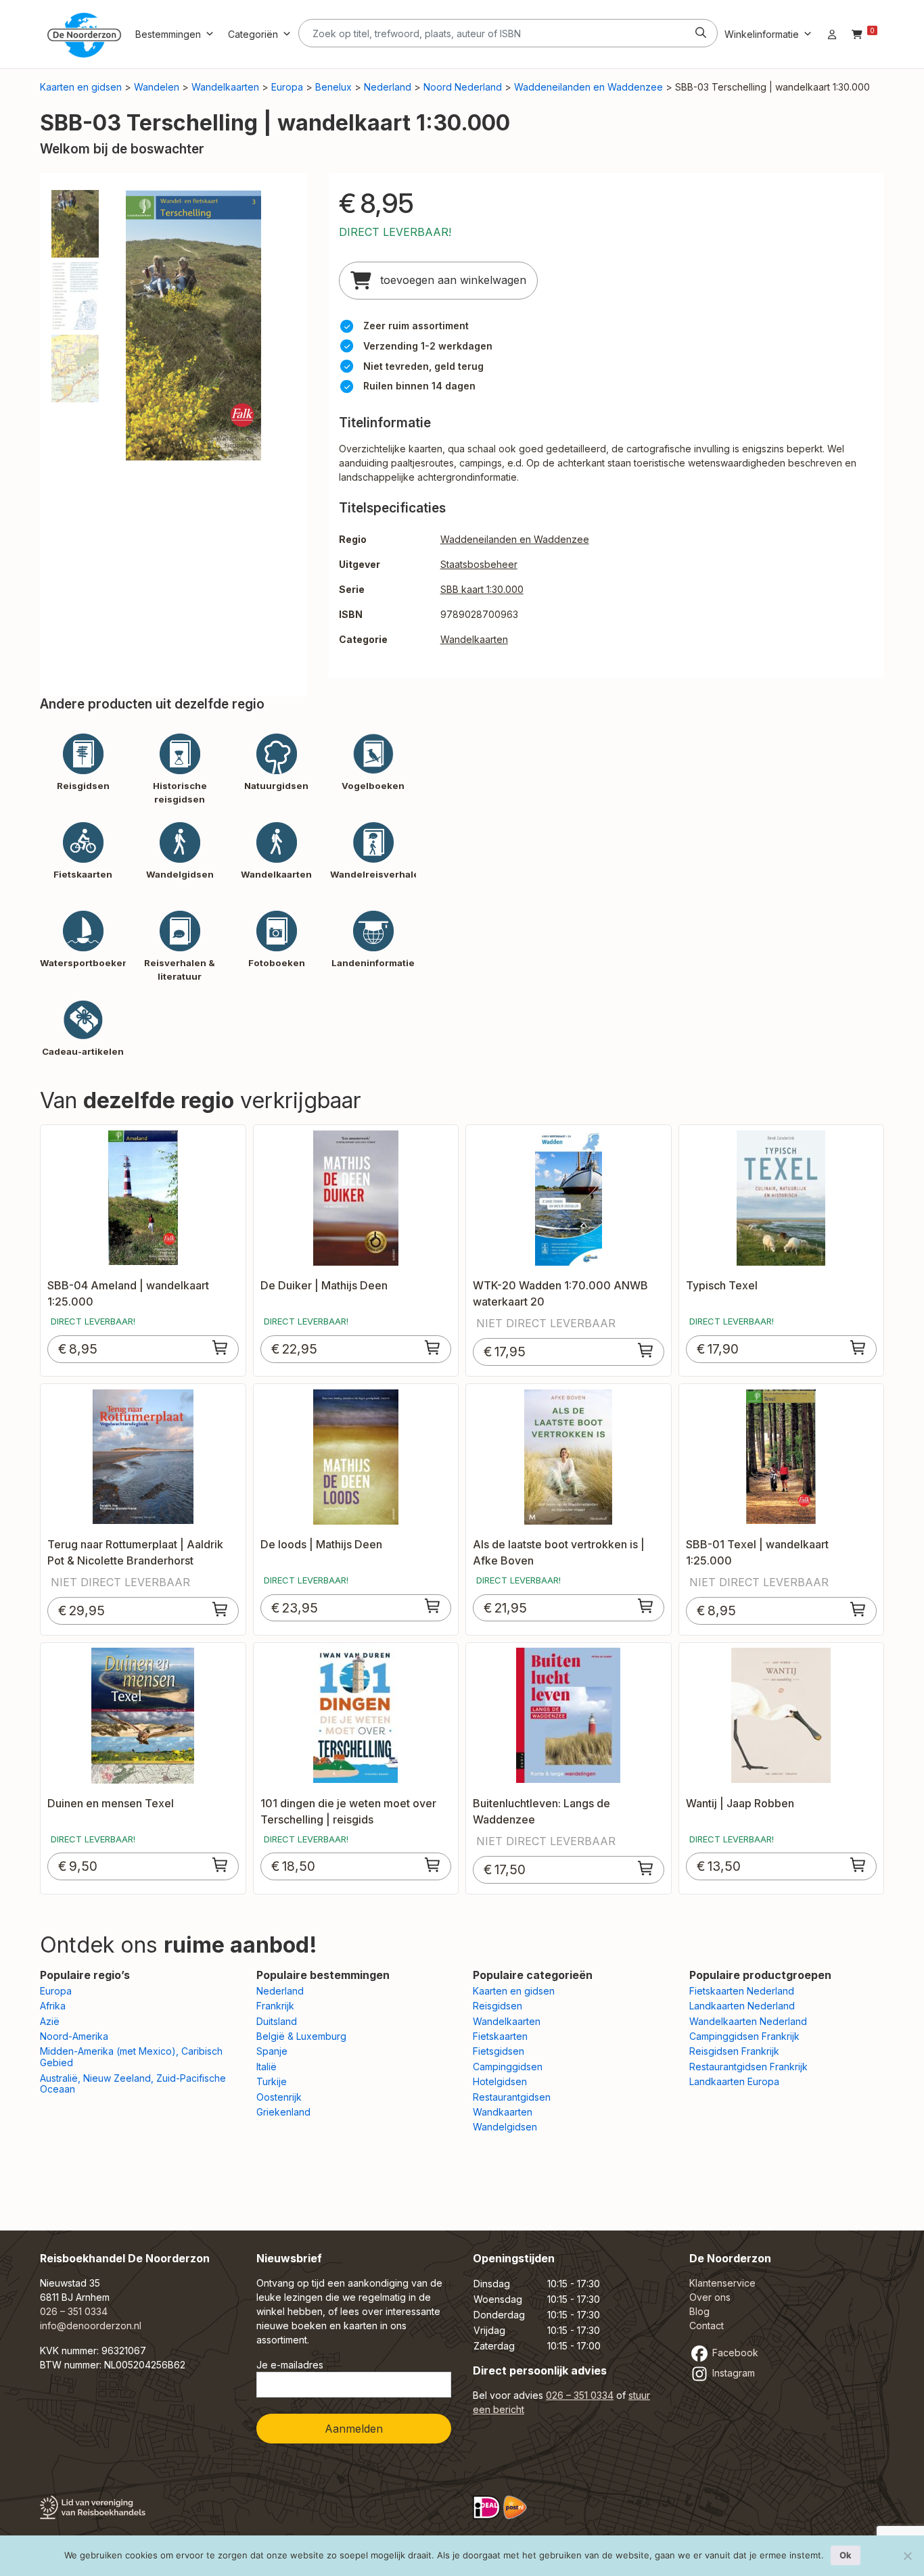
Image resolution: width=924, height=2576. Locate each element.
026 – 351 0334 (74, 2311)
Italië (267, 2067)
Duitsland (277, 2021)
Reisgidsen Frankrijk (734, 2051)
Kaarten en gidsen (81, 87)
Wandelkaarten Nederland (748, 2021)
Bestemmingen (168, 34)
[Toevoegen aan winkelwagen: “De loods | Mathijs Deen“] (433, 1606)
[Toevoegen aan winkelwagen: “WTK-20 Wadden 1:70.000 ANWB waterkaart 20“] (646, 1350)
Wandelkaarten (225, 87)
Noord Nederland (463, 87)
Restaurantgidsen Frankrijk (748, 2067)
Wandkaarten (503, 2112)
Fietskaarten (500, 2036)
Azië (50, 2021)
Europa (287, 87)
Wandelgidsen (505, 2127)
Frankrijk (275, 2006)
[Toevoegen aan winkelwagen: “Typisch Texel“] (858, 1347)
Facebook (734, 2353)
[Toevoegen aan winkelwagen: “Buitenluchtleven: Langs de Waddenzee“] (646, 1868)
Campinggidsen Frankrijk (744, 2036)
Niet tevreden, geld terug (423, 366)
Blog (699, 2311)
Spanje (272, 2051)
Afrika (53, 2006)
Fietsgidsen (499, 2051)
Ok (846, 2555)
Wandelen (157, 87)
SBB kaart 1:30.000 (482, 589)
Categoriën (253, 34)
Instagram (732, 2373)
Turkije (272, 2081)
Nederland (388, 87)
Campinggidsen (508, 2067)
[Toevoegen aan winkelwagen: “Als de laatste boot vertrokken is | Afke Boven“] (646, 1606)
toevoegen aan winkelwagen (452, 280)
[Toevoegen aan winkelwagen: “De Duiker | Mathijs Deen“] (433, 1347)
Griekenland (283, 2112)
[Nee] (907, 2556)
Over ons (710, 2297)
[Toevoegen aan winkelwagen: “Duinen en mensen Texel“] (221, 1865)
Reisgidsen (498, 2006)
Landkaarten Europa (734, 2081)
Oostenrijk (279, 2097)
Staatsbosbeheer (479, 564)
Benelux (333, 87)
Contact (707, 2325)
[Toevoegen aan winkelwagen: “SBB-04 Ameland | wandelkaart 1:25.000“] (221, 1347)
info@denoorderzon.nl (91, 2325)
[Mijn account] (832, 34)
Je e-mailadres (290, 2365)
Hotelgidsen (500, 2081)
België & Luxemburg (301, 2036)
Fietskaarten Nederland (742, 1991)
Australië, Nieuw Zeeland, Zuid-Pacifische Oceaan (133, 2084)
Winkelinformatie (762, 34)
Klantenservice (722, 2283)
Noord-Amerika (74, 2036)
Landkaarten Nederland (742, 2006)
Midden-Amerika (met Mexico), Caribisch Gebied (131, 2057)
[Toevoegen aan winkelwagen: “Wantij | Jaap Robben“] (858, 1865)
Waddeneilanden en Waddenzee (588, 87)
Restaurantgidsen (512, 2097)
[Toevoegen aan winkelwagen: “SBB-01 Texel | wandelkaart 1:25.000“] (858, 1609)
